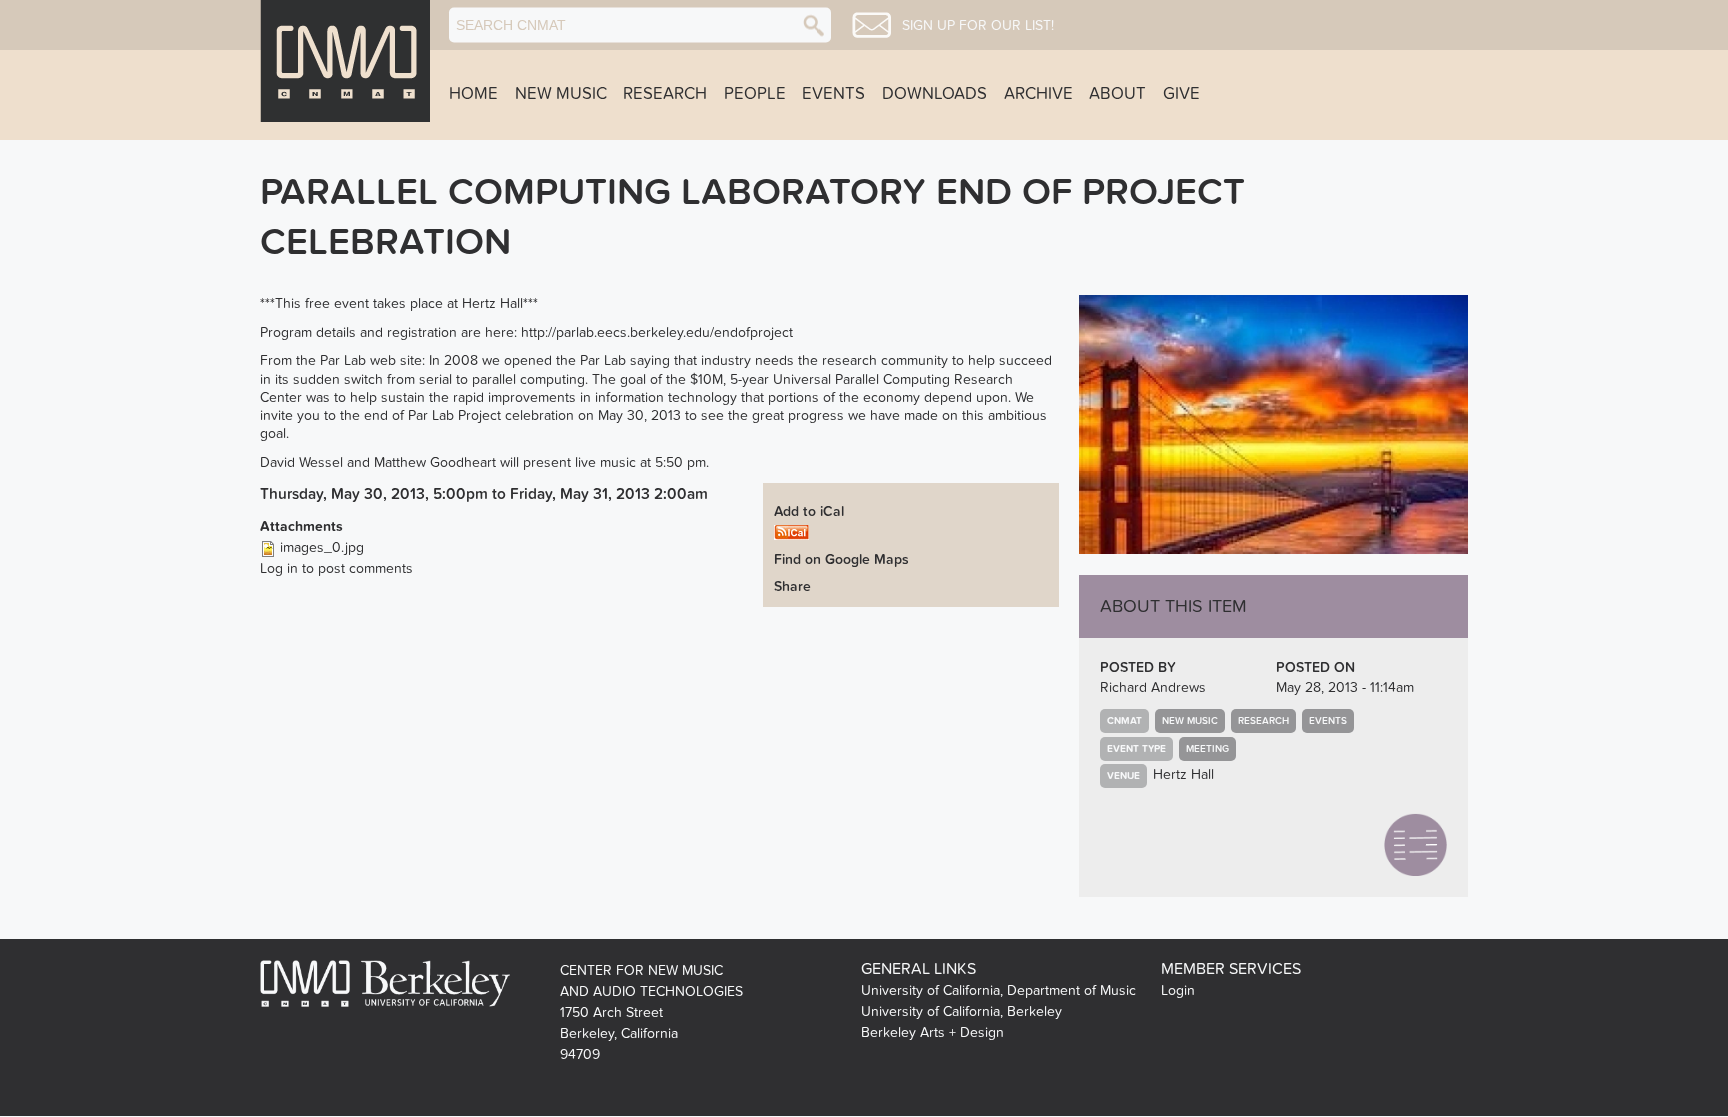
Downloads (934, 94)
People (755, 94)
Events (833, 94)
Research (665, 94)
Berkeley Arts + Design (932, 1032)
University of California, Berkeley (961, 1011)
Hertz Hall (1183, 774)
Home (473, 94)
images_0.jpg (322, 547)
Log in (279, 568)
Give (1181, 94)
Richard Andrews (1153, 687)
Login (1178, 990)
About (1117, 94)
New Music (561, 94)
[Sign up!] (871, 25)
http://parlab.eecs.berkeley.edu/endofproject (657, 332)
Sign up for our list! (978, 26)
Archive (1038, 94)
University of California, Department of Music (998, 990)
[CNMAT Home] (345, 61)
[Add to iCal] (791, 530)
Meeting (1207, 749)
